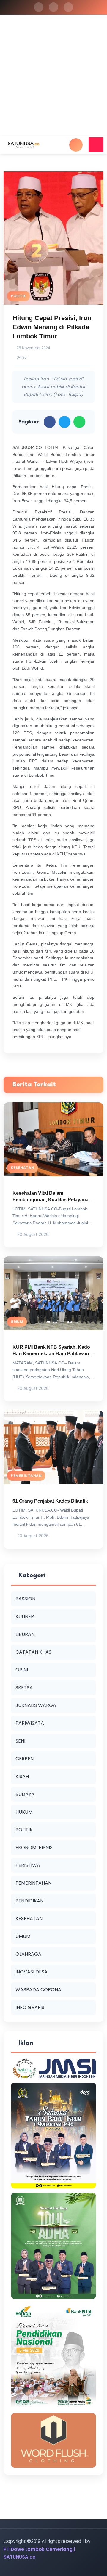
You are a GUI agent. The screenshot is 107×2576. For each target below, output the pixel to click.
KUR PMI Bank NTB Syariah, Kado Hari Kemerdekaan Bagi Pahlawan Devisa (51, 1354)
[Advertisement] (53, 80)
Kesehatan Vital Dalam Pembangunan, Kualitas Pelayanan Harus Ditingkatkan (52, 1200)
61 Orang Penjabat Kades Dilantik (50, 1501)
